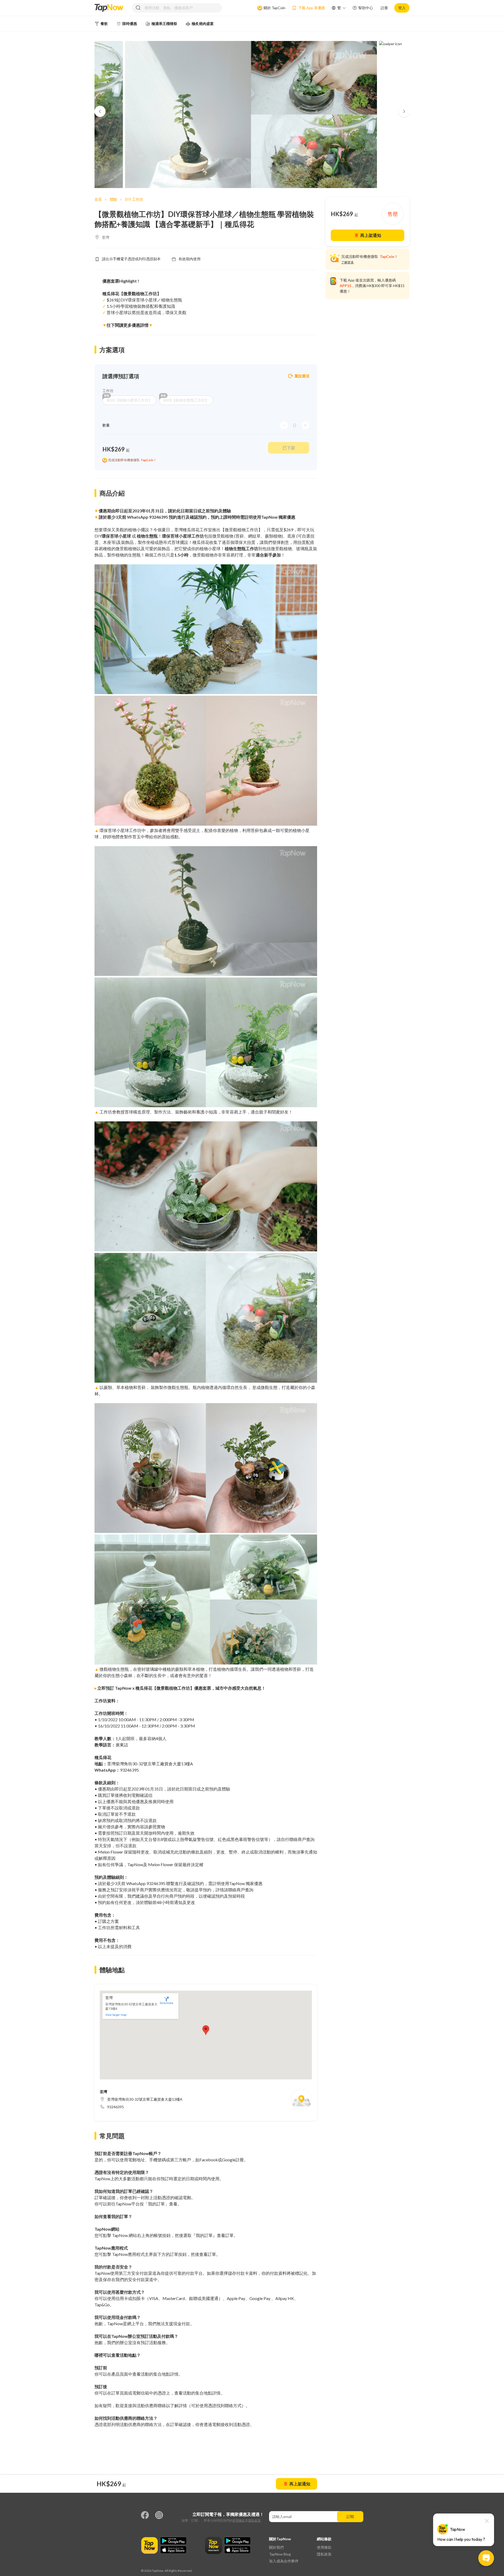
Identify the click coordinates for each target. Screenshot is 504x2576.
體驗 (113, 199)
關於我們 (276, 2547)
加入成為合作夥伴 (284, 2561)
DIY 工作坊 (134, 199)
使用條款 (239, 2520)
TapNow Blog (280, 2554)
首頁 (98, 199)
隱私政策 (254, 2520)
